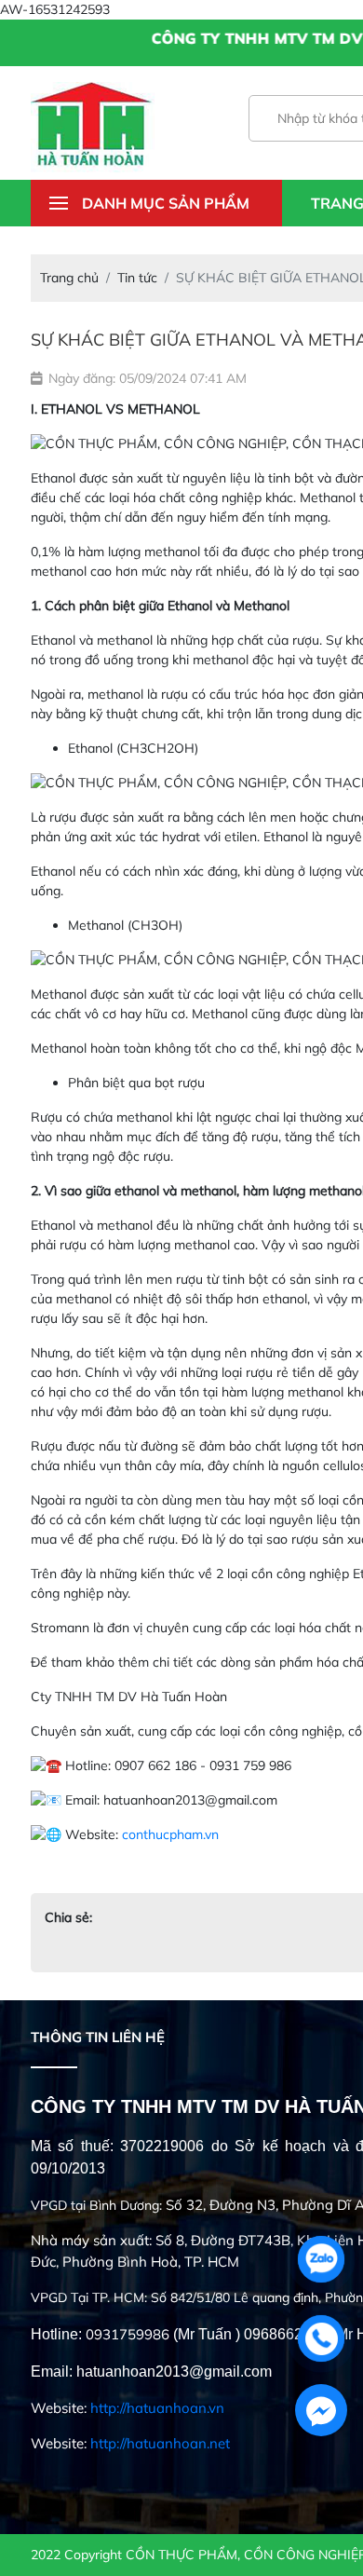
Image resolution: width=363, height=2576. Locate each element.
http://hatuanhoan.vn (157, 2408)
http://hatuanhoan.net (160, 2443)
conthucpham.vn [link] (170, 1834)
